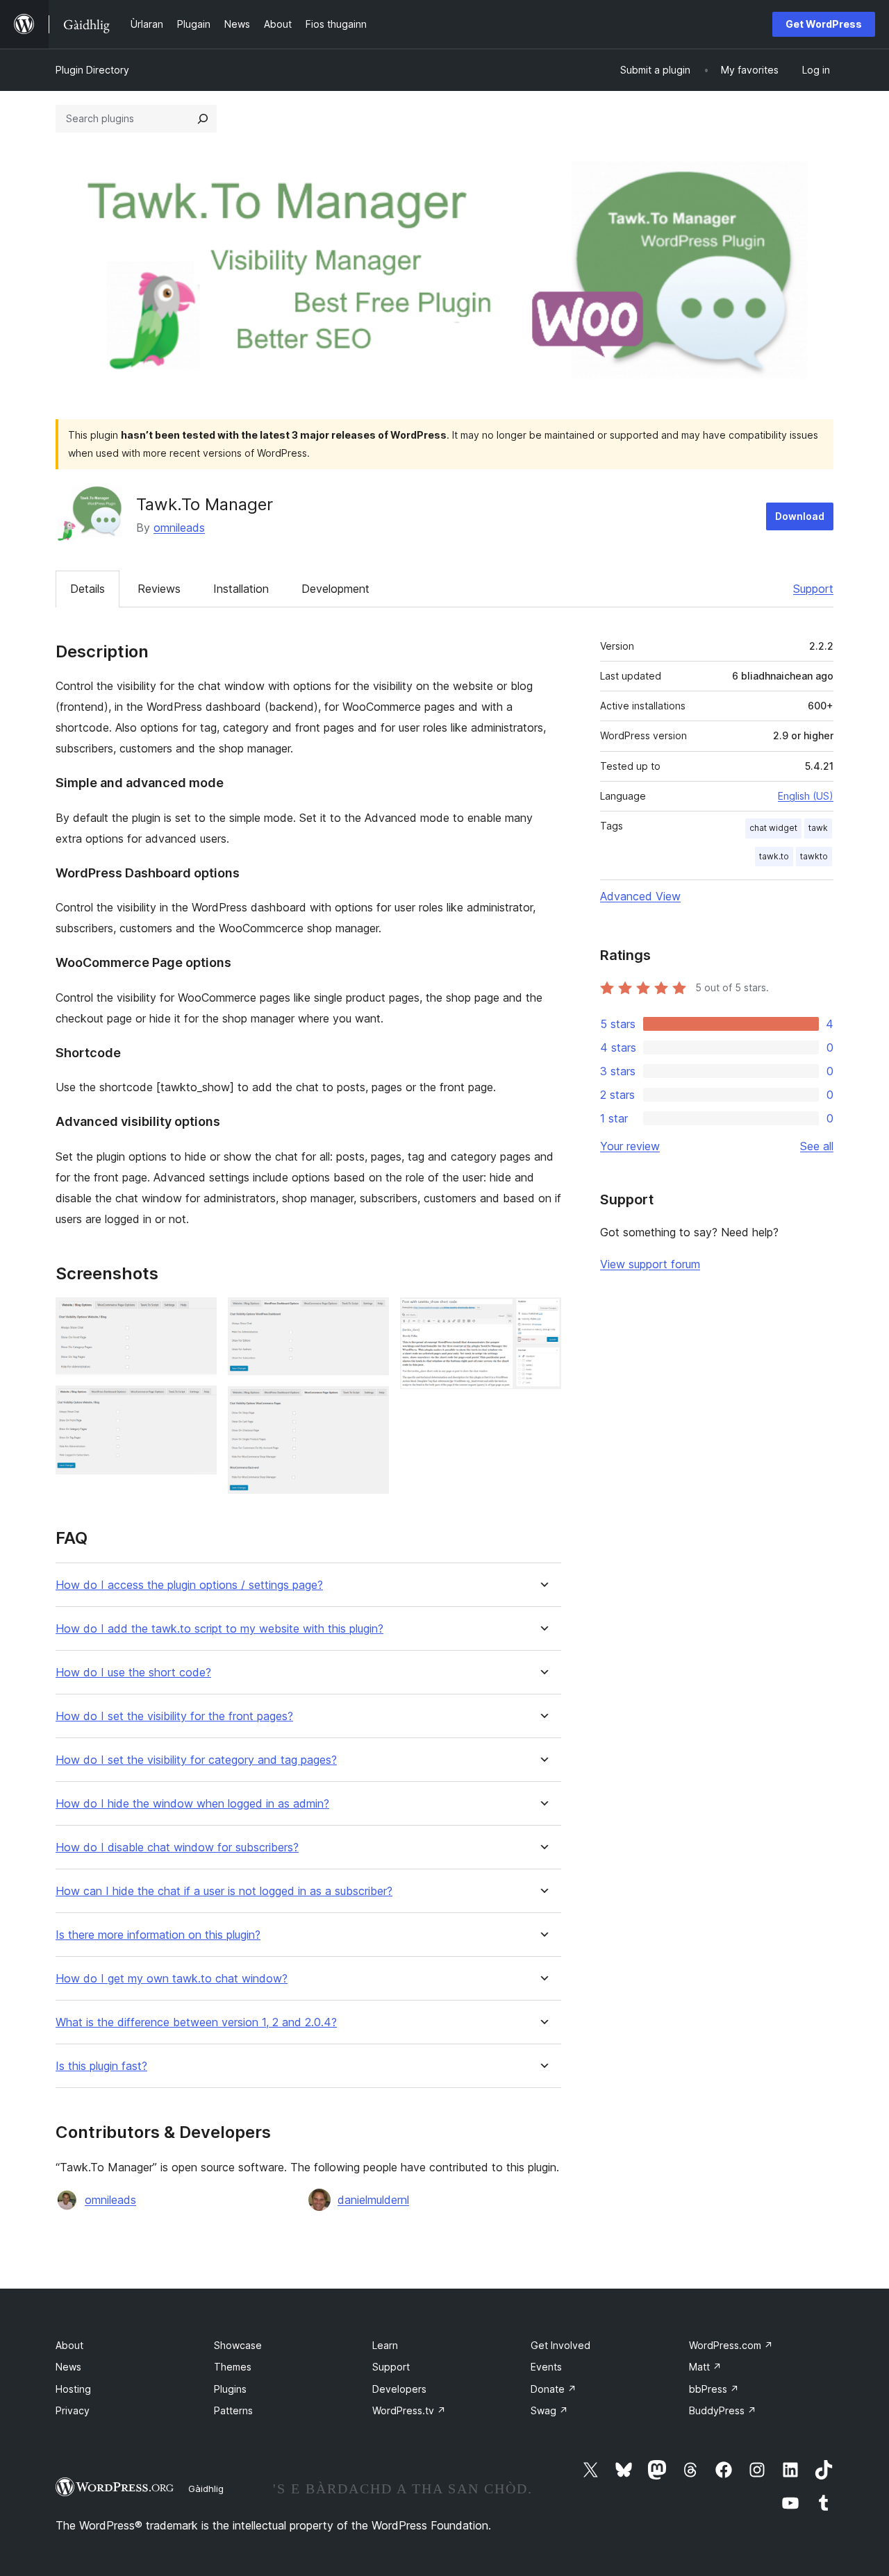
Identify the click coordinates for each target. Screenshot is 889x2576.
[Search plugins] (203, 119)
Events (546, 2367)
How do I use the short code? (133, 1673)
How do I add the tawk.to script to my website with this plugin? (219, 1629)
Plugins (230, 2389)
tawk (818, 828)
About (69, 2345)
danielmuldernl (373, 2200)
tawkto (814, 856)
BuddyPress (723, 2410)
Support (813, 589)
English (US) (806, 796)
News (68, 2367)
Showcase (238, 2345)
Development (335, 589)
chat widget (773, 828)
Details (88, 589)
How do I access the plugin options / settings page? (189, 1585)
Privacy (73, 2410)
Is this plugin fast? (101, 2066)
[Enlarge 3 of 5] (370, 1316)
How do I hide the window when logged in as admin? (192, 1804)
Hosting (73, 2389)
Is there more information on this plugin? (158, 1935)
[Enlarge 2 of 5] (198, 1404)
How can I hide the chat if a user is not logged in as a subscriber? (224, 1891)
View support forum (650, 1264)
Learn (385, 2345)
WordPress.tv (409, 2410)
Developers (399, 2389)
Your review (630, 1146)
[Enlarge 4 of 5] (370, 1405)
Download (800, 516)
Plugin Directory (92, 70)
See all (817, 1146)
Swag (549, 2410)
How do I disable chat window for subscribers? (177, 1847)
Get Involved (560, 2345)
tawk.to (774, 856)
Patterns (233, 2410)
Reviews (159, 589)
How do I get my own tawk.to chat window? (172, 1979)
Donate (554, 2389)
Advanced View (640, 896)
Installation (241, 589)
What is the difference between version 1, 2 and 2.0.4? (196, 2022)
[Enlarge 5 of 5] (542, 1316)
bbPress (714, 2389)
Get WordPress (824, 24)
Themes (233, 2367)
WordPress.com (731, 2345)
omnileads (179, 528)
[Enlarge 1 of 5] (198, 1316)
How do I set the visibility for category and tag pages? (196, 1760)
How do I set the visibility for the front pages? (174, 1716)
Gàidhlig (206, 2489)
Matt (705, 2367)
